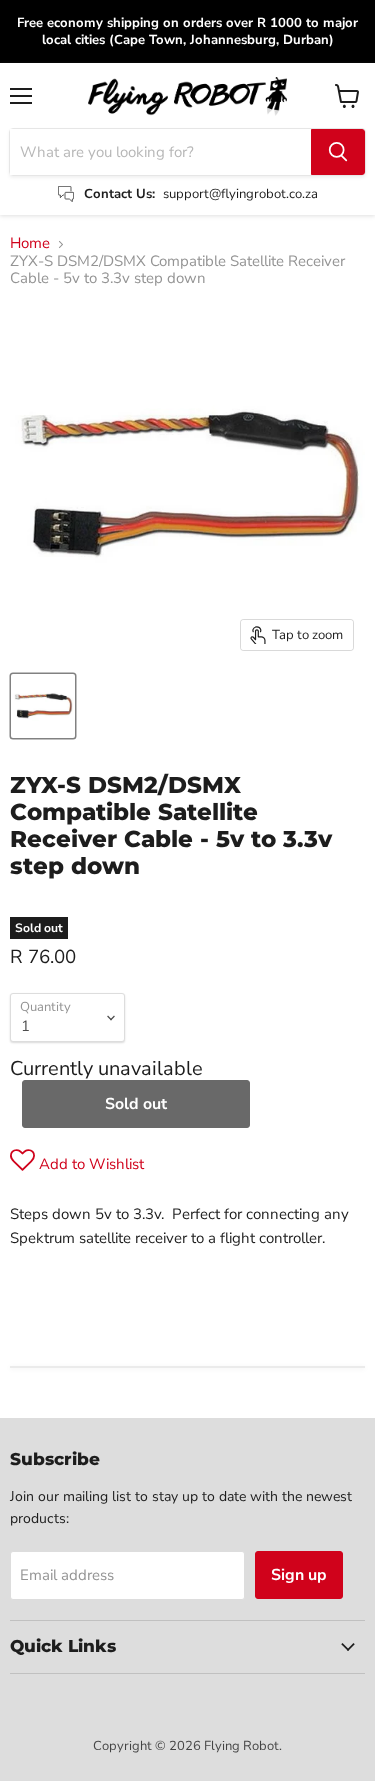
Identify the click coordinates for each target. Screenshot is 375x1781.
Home (30, 243)
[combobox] (160, 152)
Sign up (299, 1575)
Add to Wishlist (89, 1164)
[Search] (338, 152)
